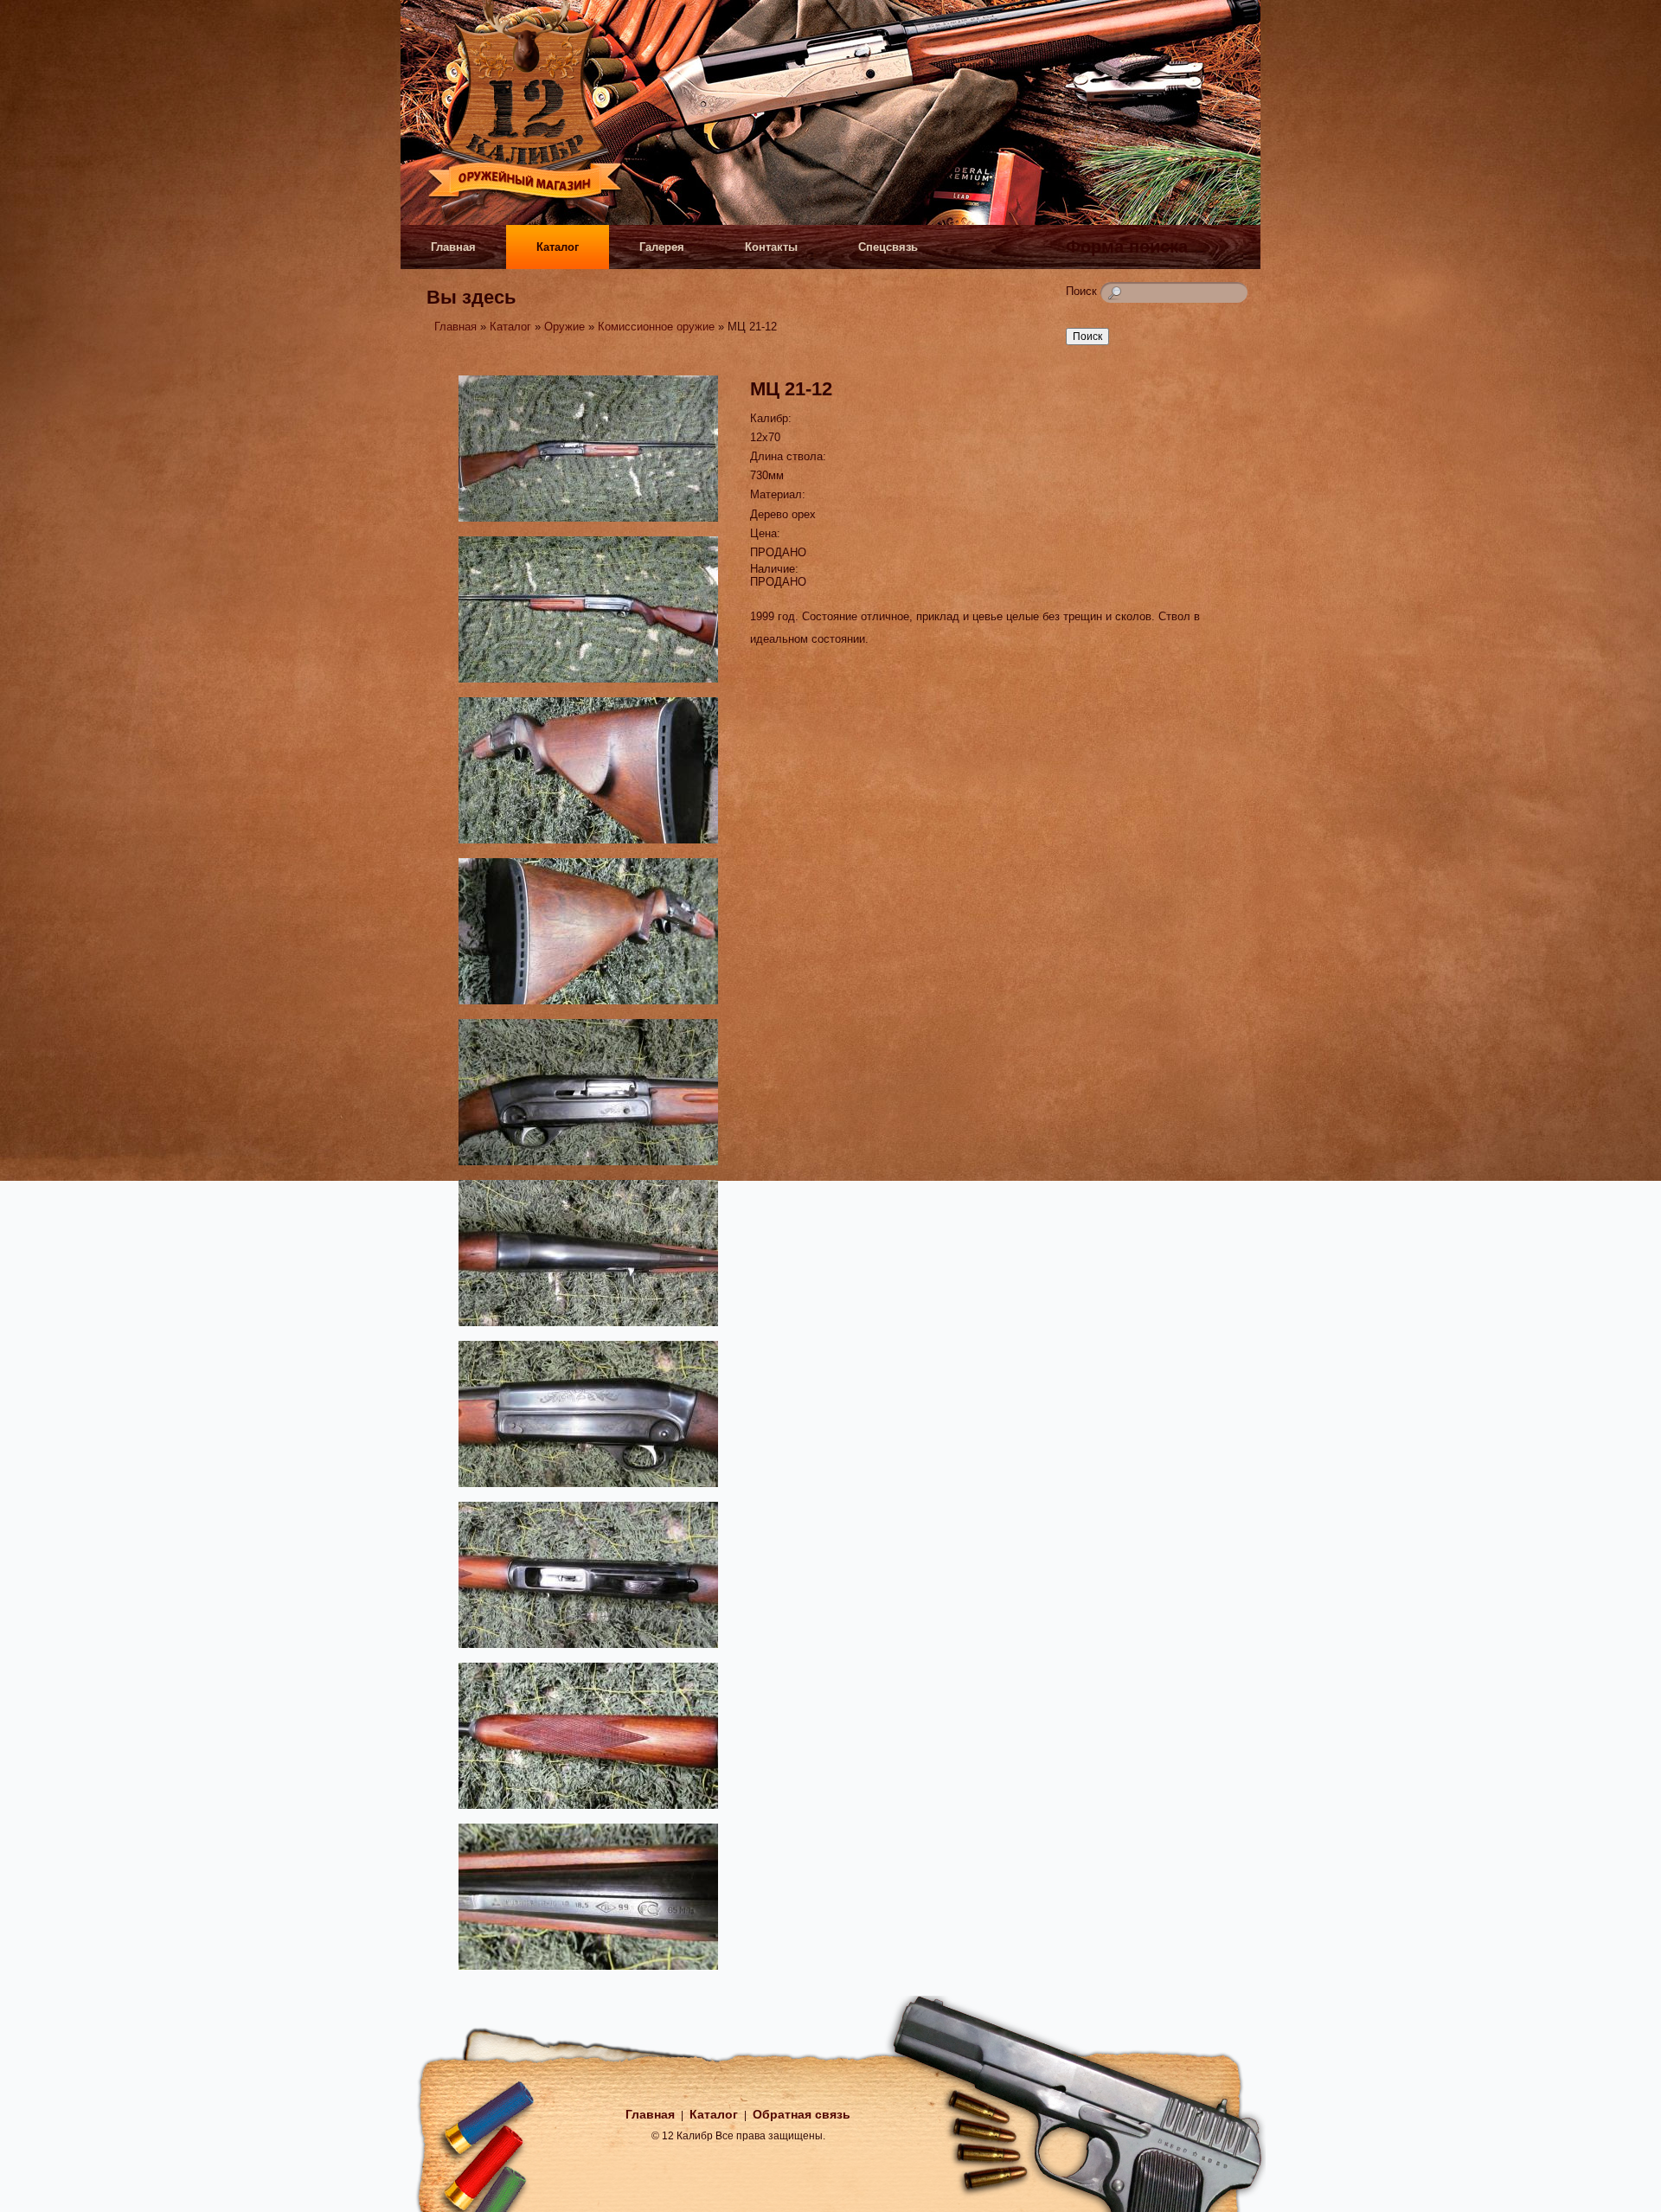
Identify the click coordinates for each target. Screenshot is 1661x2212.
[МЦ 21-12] (588, 524)
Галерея (662, 247)
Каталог (558, 247)
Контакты (771, 247)
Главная (453, 247)
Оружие (564, 327)
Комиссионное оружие (656, 327)
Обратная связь (802, 2114)
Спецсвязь (888, 247)
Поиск (1083, 291)
